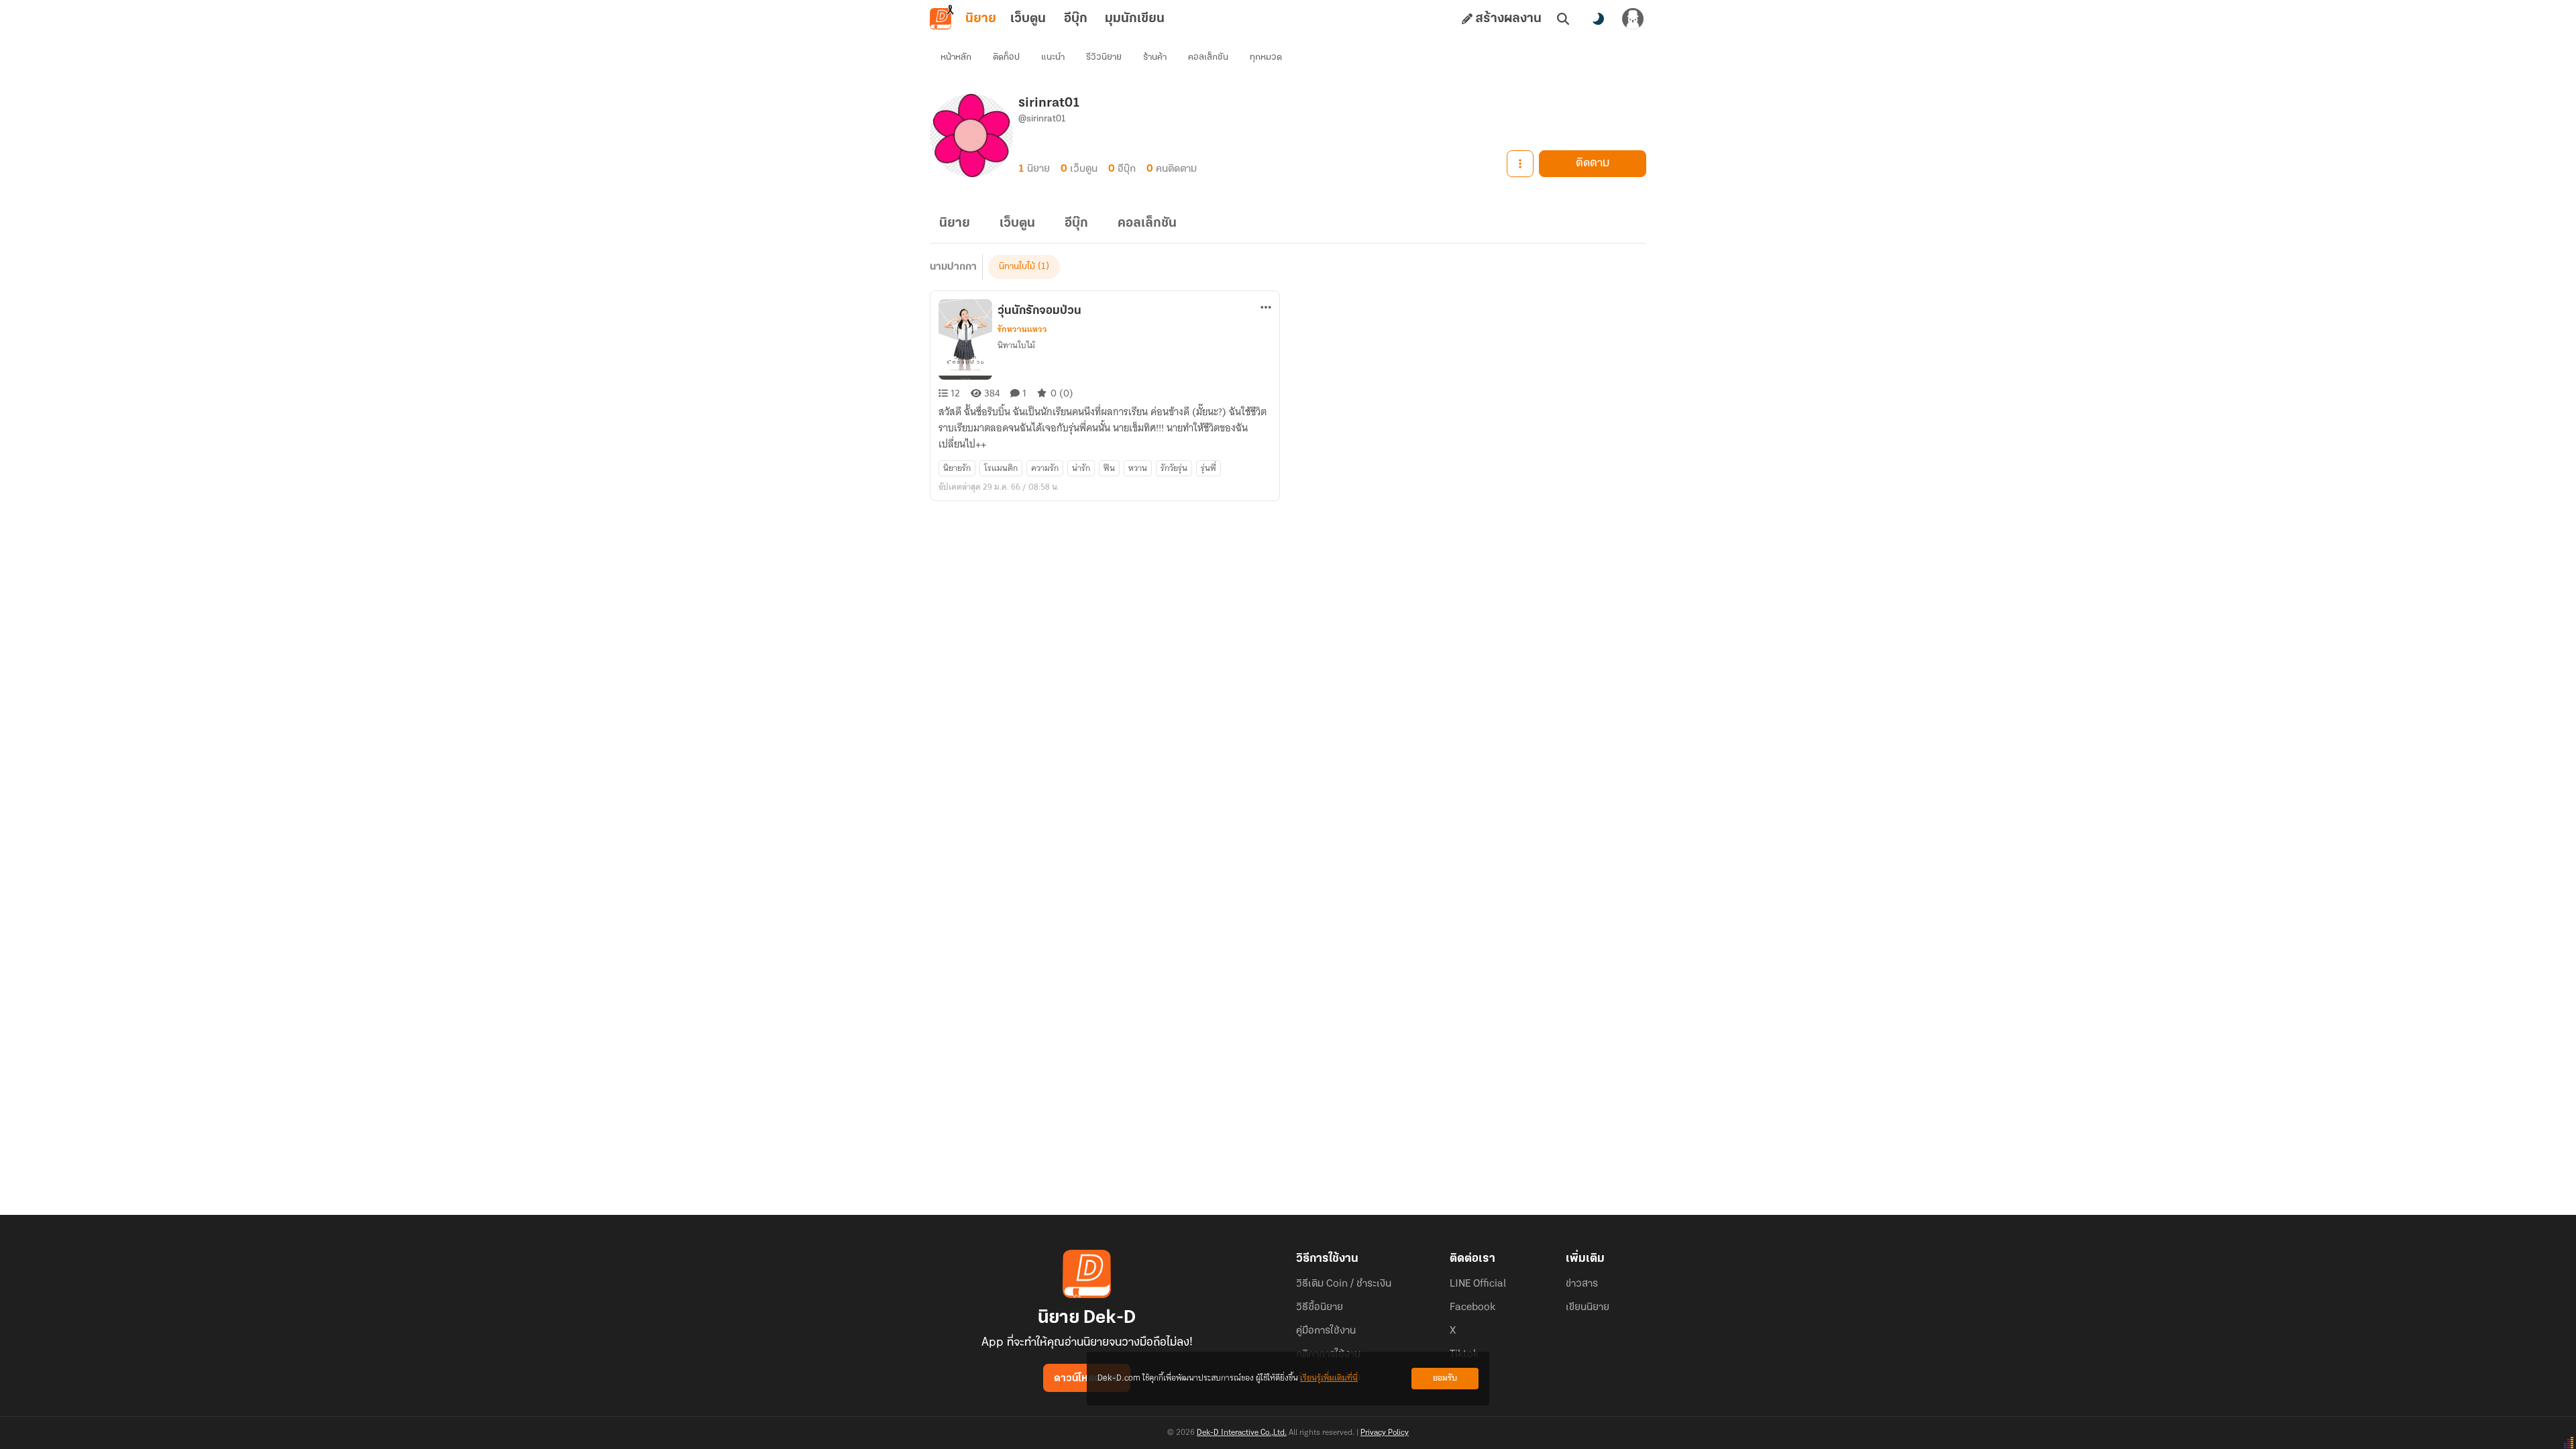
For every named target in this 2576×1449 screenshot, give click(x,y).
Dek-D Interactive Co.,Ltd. (1242, 1433)
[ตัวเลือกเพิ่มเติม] (1520, 164)
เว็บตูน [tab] (1028, 19)
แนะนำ (1053, 57)
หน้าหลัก (956, 57)
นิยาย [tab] (981, 19)
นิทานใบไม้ (1017, 267)
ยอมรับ (1445, 1378)
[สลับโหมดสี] (1598, 19)
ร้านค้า (1155, 57)
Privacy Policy (1385, 1433)
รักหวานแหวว (1022, 329)
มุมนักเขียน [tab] (1135, 19)
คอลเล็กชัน (1208, 57)
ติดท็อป (1006, 57)
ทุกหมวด (1266, 57)
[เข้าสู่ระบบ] (1633, 19)
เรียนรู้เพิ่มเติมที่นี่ (1329, 1378)
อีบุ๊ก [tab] (1076, 19)
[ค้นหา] (1563, 19)
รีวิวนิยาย (1104, 57)
